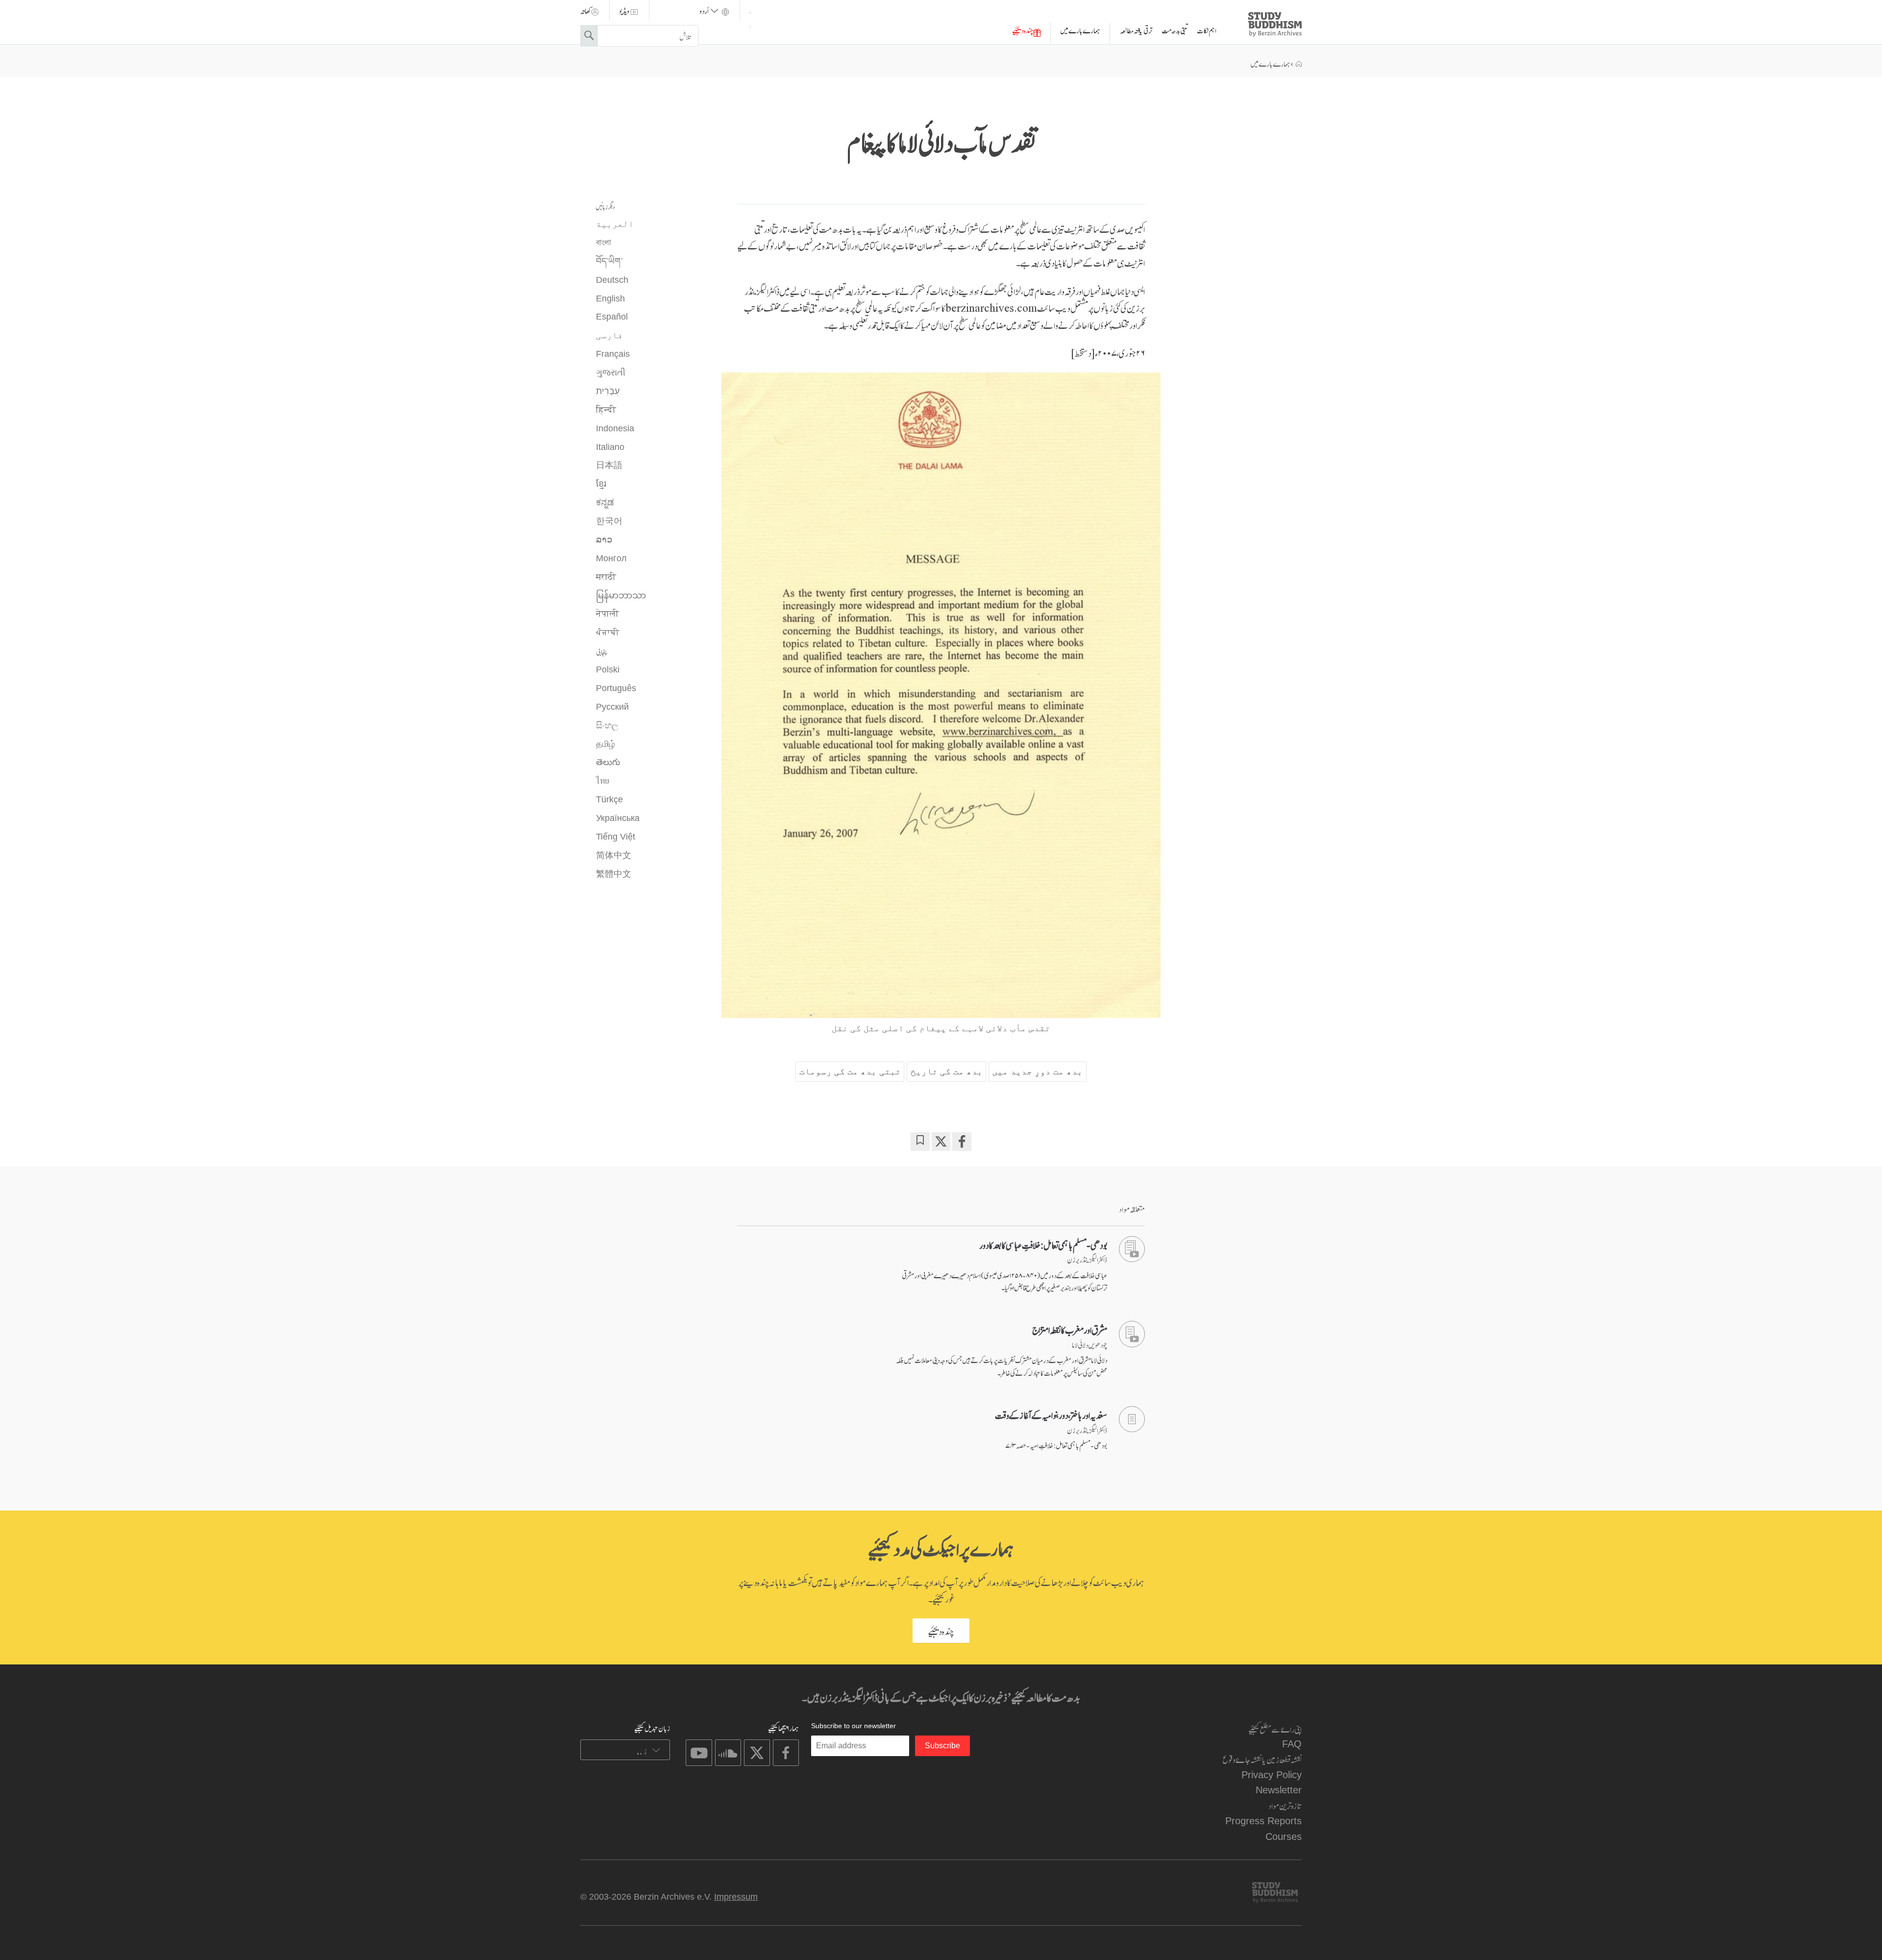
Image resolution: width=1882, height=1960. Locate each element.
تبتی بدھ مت (1175, 30)
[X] (941, 1141)
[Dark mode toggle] (750, 17)
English (610, 298)
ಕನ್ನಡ (605, 502)
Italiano (610, 447)
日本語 (609, 465)
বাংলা (604, 243)
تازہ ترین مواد (1285, 1805)
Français (613, 354)
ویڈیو (624, 10)
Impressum (736, 1897)
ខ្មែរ (601, 484)
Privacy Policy (1272, 1774)
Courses (1284, 1836)
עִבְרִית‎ (608, 391)
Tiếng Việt (616, 837)
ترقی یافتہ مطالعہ (1136, 30)
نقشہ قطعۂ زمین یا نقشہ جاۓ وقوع (1262, 1759)
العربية (615, 224)
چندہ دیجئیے (1023, 30)
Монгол (611, 558)
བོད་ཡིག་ (609, 261)
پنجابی (602, 651)
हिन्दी (606, 410)
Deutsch (612, 280)
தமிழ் (606, 744)
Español (612, 317)
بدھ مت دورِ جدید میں (1037, 1071)
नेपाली (607, 614)
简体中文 (614, 855)
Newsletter (1279, 1790)
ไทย (603, 781)
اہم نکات (1207, 30)
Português (616, 688)
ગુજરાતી (611, 372)
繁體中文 (614, 874)
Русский (612, 707)
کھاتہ (585, 10)
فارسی (609, 335)
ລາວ (604, 540)
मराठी (606, 577)
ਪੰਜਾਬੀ (608, 632)
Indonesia (615, 428)
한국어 (609, 521)
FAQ (1292, 1744)
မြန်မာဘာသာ (621, 595)
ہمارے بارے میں (1080, 30)
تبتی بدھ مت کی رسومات (850, 1071)
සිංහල (607, 725)
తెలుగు (608, 762)
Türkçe (609, 799)
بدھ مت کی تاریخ (947, 1071)
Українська (618, 818)
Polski (608, 670)
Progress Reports (1263, 1821)
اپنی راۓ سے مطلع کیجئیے (1275, 1728)
